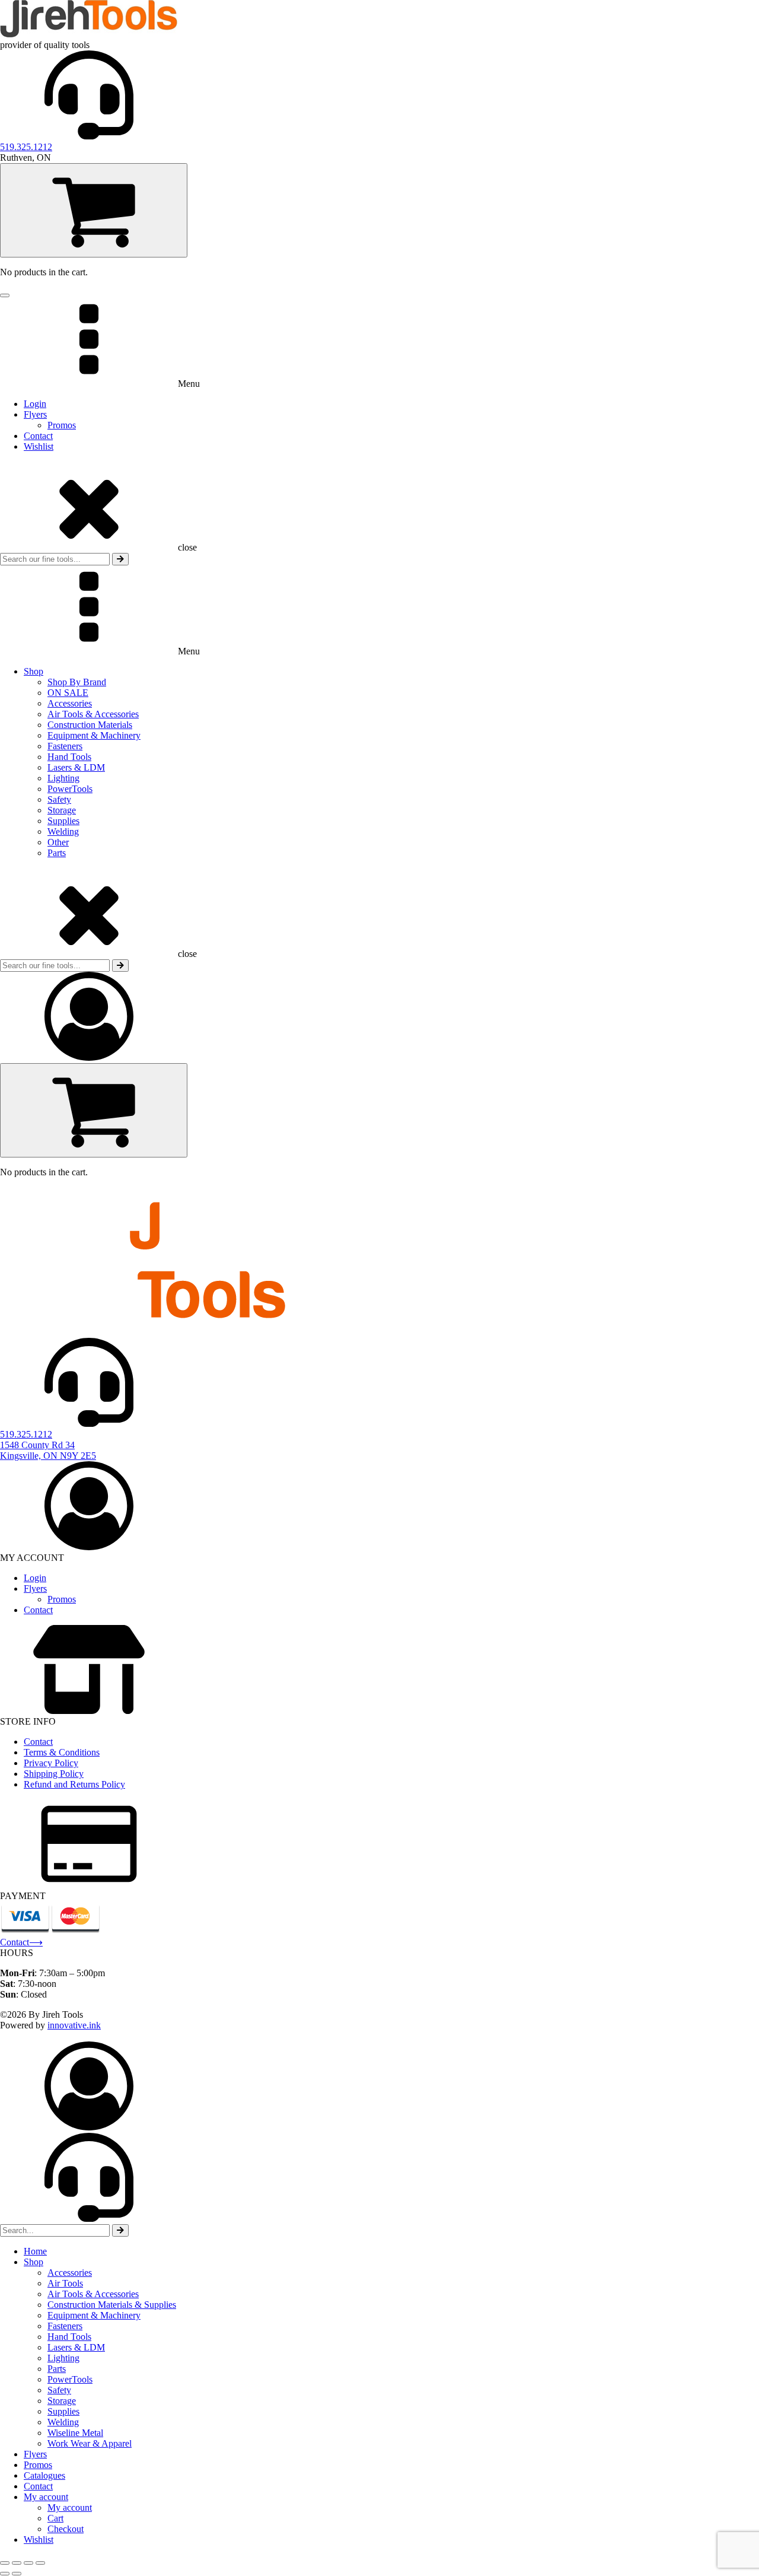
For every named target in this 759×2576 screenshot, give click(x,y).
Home (35, 2251)
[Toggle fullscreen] (17, 2563)
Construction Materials (90, 725)
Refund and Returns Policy (74, 1784)
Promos (62, 425)
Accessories (70, 703)
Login (35, 404)
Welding (63, 831)
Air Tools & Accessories (93, 714)
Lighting (63, 778)
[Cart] (94, 210)
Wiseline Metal (75, 2433)
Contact (38, 436)
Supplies (63, 821)
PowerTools (70, 789)
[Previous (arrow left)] (5, 2574)
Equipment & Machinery (94, 735)
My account (46, 2497)
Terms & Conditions (62, 1752)
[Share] (28, 2563)
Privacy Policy (51, 1763)
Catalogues (44, 2475)
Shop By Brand (77, 682)
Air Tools (65, 2283)
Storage (62, 810)
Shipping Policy (54, 1774)
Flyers (35, 414)
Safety (59, 799)
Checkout (66, 2529)
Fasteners (65, 746)
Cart (55, 2518)
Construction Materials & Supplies (112, 2305)
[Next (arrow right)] (17, 2574)
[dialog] (379, 2293)
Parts (57, 853)
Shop (34, 671)
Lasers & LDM (76, 767)
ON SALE (68, 693)
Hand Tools (69, 757)
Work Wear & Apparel (90, 2443)
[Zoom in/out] (5, 2563)
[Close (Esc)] (40, 2563)
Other (58, 842)
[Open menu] (5, 295)
